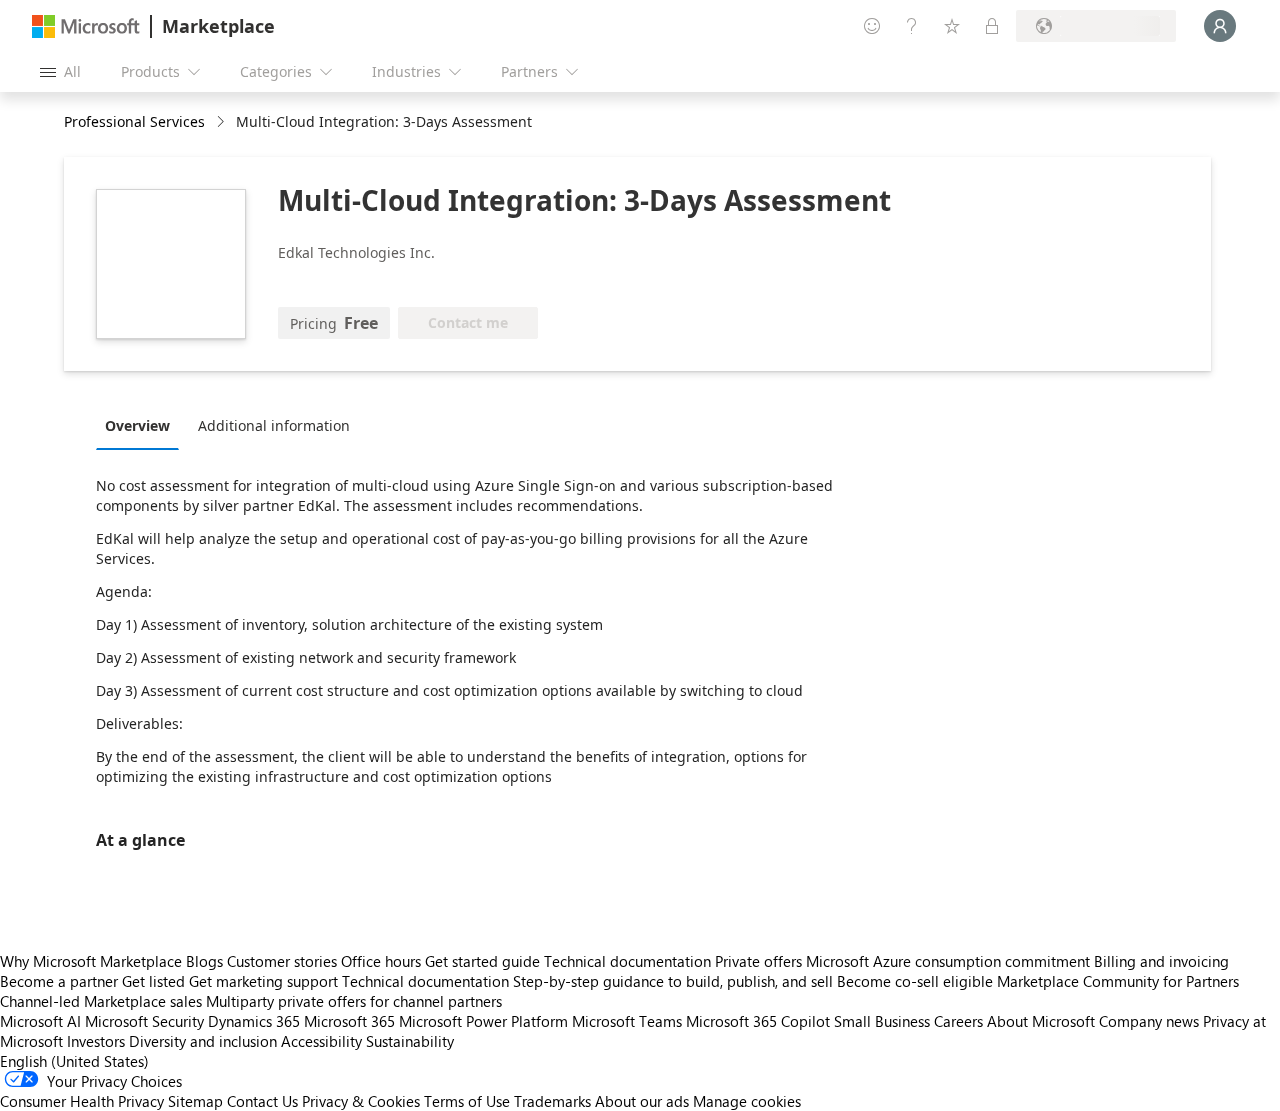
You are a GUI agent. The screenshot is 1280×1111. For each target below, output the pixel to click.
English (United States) (74, 1061)
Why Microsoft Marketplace (91, 961)
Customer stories (282, 961)
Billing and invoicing (1161, 961)
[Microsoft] (86, 26)
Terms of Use (467, 1101)
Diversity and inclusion (203, 1041)
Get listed (153, 981)
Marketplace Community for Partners (1118, 981)
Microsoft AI (40, 1021)
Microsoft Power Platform (483, 1021)
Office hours (381, 961)
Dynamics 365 (254, 1021)
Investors (96, 1041)
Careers (958, 1021)
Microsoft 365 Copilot (758, 1021)
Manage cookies (747, 1101)
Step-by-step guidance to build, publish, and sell (673, 981)
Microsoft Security (144, 1021)
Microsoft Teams (627, 1021)
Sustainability (410, 1041)
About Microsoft (1041, 1021)
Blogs (204, 961)
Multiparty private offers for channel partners (354, 1001)
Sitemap (195, 1101)
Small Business (882, 1021)
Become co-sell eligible (915, 981)
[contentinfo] (222, 122)
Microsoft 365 (349, 1021)
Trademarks (552, 1101)
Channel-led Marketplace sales (101, 1001)
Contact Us (262, 1101)
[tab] (142, 425)
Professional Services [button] (134, 121)
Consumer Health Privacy (82, 1101)
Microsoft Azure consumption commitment (950, 961)
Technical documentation (627, 961)
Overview (137, 425)
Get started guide (482, 961)
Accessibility (321, 1041)
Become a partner (59, 981)
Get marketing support (263, 981)
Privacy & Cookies (361, 1101)
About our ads (642, 1101)
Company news (1149, 1021)
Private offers (758, 961)
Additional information (274, 425)
